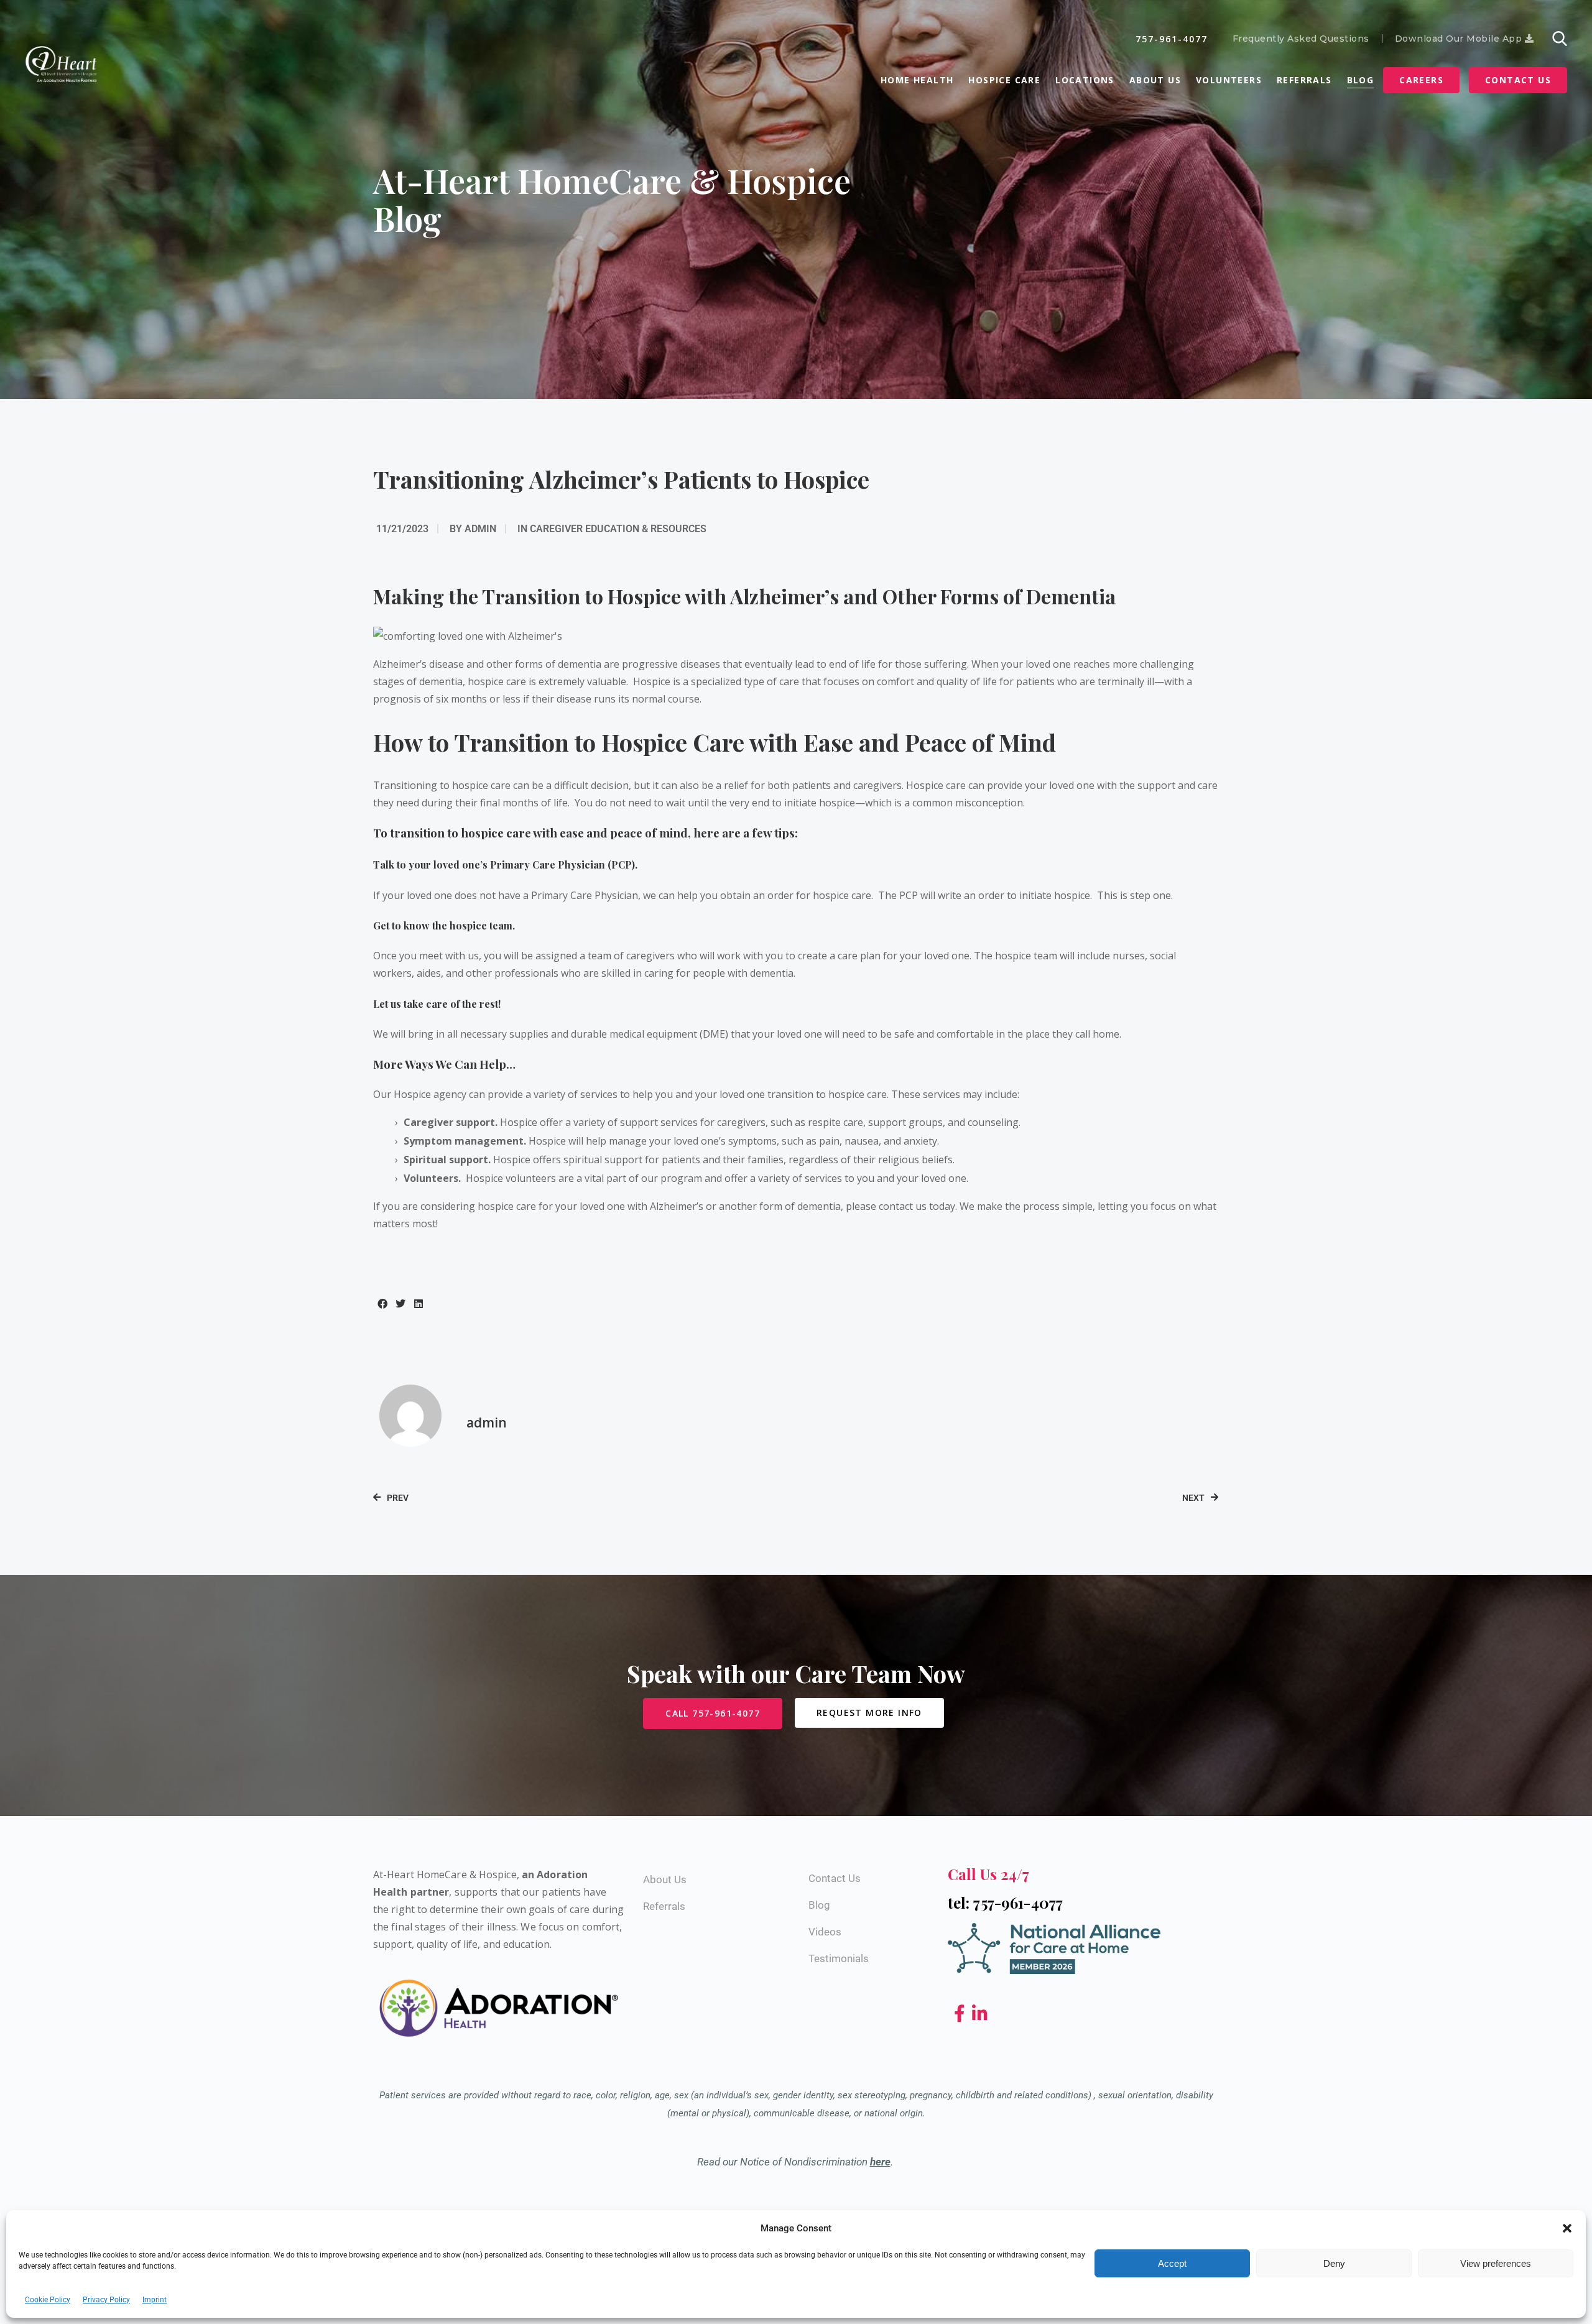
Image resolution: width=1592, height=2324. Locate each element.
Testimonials (839, 1958)
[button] (1567, 2228)
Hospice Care (1004, 80)
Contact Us (1518, 80)
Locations (1085, 80)
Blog (1361, 80)
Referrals (1304, 80)
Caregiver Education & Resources (618, 529)
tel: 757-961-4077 (1006, 1902)
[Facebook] (962, 2014)
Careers (1421, 80)
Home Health (917, 80)
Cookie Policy (48, 2300)
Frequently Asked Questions (1301, 39)
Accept (1172, 2263)
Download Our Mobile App (1460, 39)
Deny (1334, 2263)
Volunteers (1229, 80)
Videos (825, 1932)
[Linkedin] (980, 2014)
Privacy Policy (106, 2300)
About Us (1155, 80)
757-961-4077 (1172, 39)
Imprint (155, 2300)
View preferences (1496, 2263)
